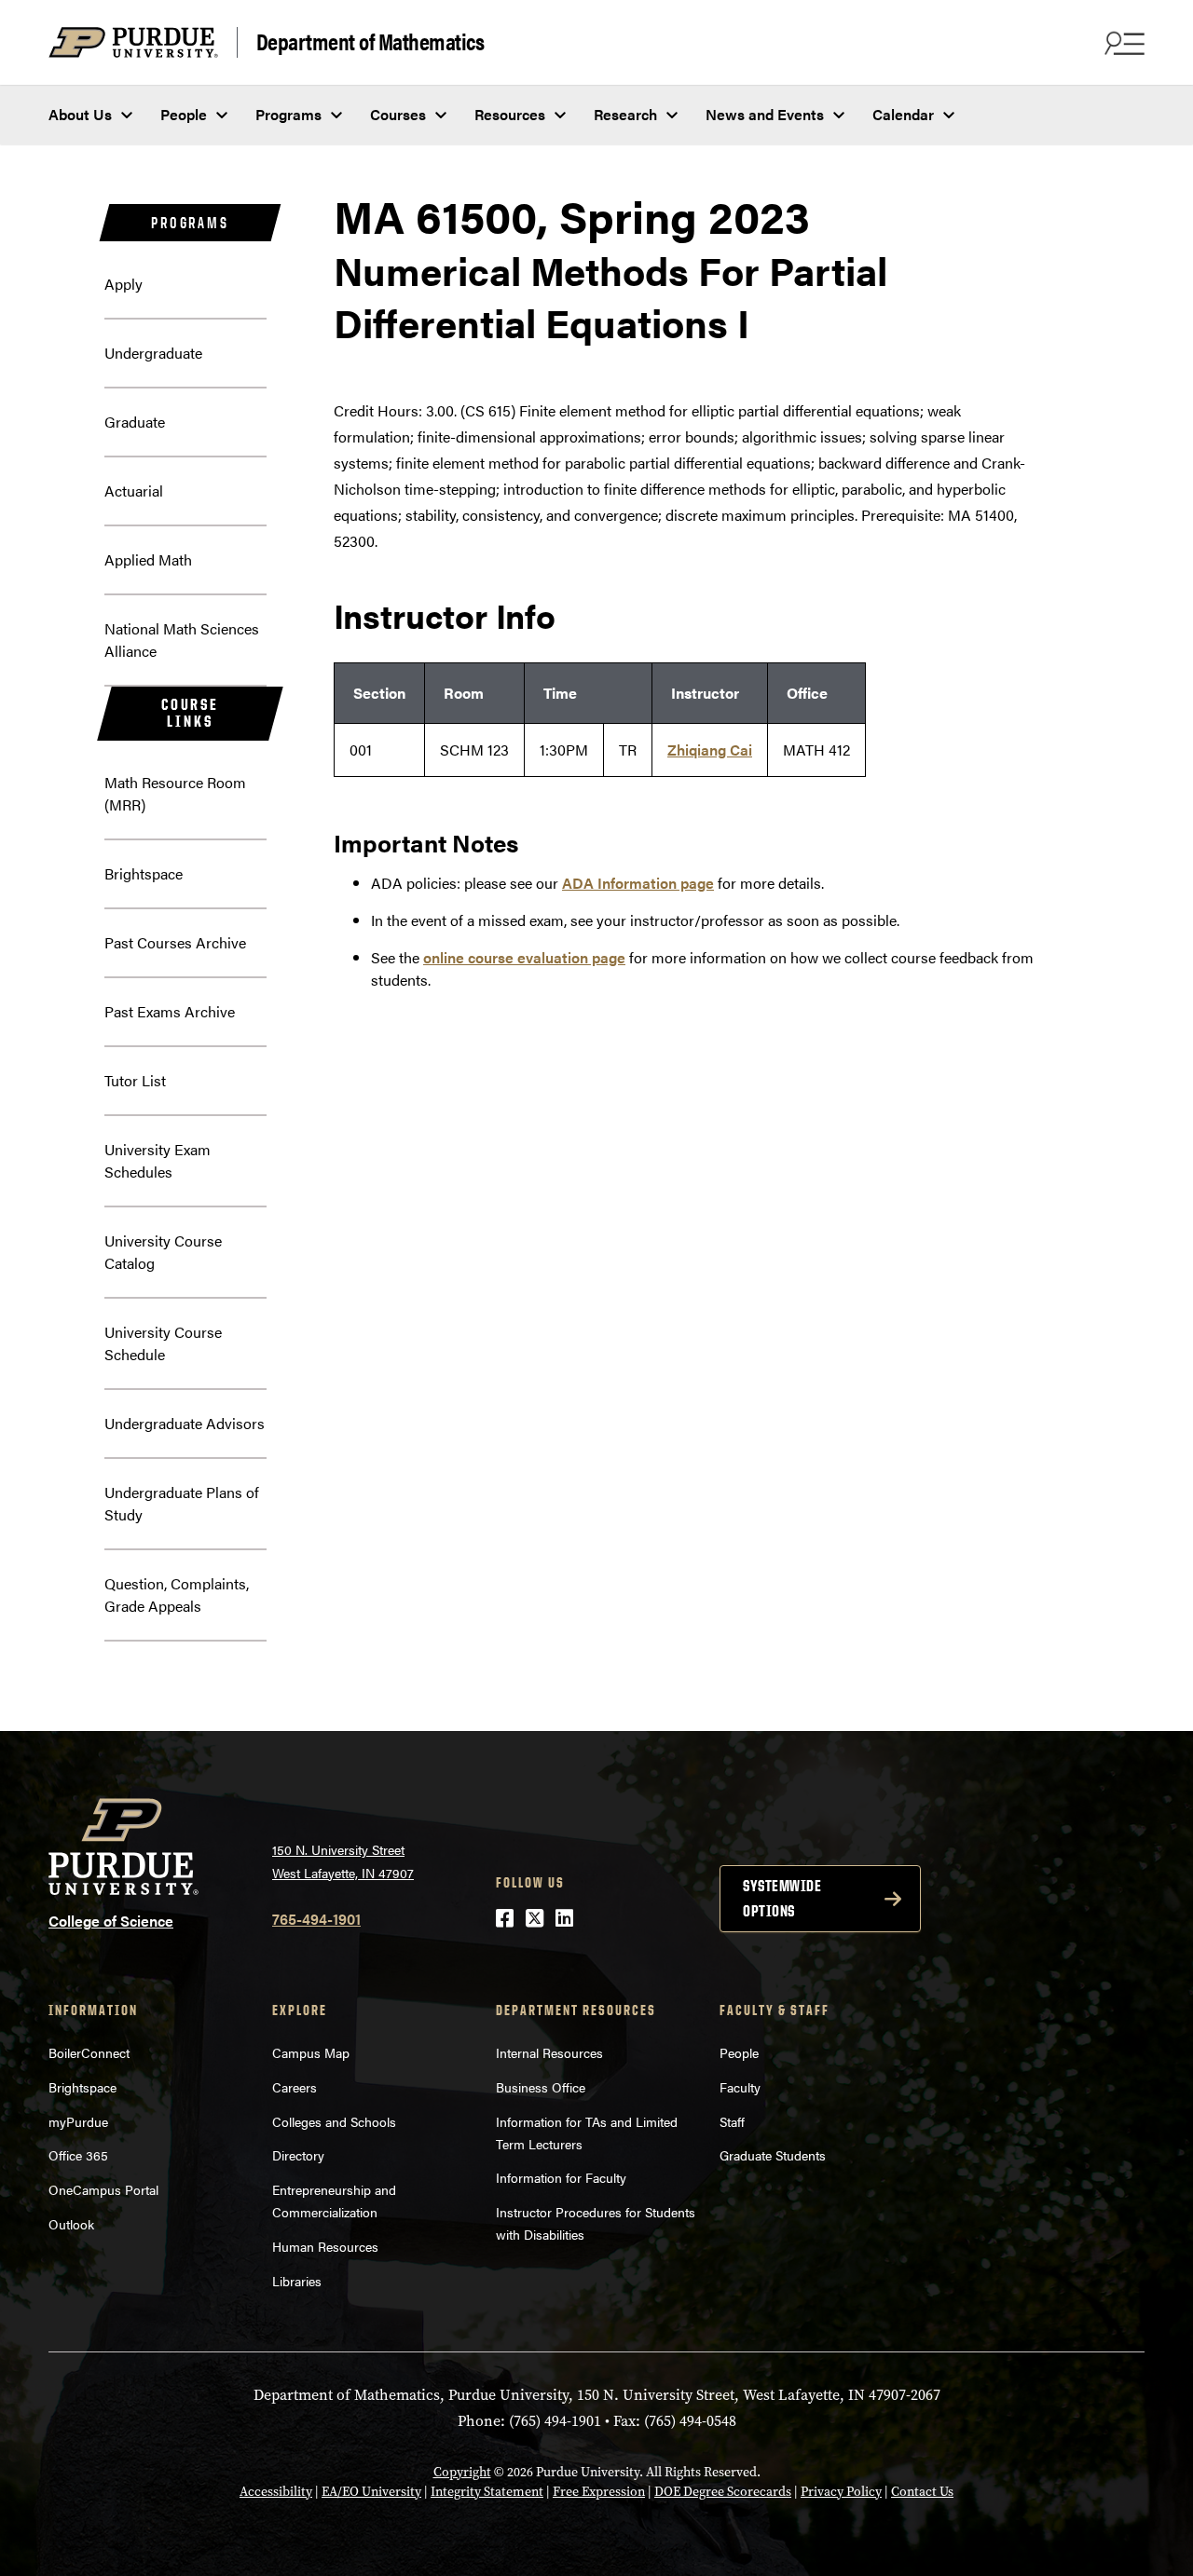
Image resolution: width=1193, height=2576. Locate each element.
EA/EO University (371, 2492)
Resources (510, 114)
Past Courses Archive (175, 942)
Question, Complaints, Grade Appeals (177, 1595)
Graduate (135, 422)
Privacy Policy (841, 2492)
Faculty (740, 2087)
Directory (298, 2155)
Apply (123, 284)
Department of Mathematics (370, 42)
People (184, 114)
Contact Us (922, 2492)
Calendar (903, 114)
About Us (80, 114)
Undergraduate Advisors (185, 1423)
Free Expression (599, 2492)
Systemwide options (782, 1898)
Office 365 (78, 2155)
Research (625, 114)
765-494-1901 (316, 1919)
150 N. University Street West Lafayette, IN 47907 (343, 1861)
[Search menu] (1122, 43)
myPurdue (78, 2121)
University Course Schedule (163, 1343)
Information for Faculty (561, 2177)
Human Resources (325, 2246)
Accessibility (276, 2492)
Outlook (71, 2224)
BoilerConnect (89, 2052)
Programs (288, 114)
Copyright (462, 2472)
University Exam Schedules (158, 1160)
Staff (732, 2121)
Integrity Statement (487, 2492)
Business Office (541, 2087)
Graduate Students (773, 2155)
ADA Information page (638, 883)
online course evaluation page (524, 957)
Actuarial (134, 491)
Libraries (297, 2281)
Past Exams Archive (170, 1011)
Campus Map (311, 2052)
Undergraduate (153, 353)
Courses (398, 114)
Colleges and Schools (334, 2121)
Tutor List (135, 1080)
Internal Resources (549, 2052)
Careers (295, 2087)
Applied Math (148, 559)
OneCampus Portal (103, 2189)
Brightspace (144, 873)
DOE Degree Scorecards (723, 2492)
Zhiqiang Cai (710, 750)
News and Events (765, 114)
